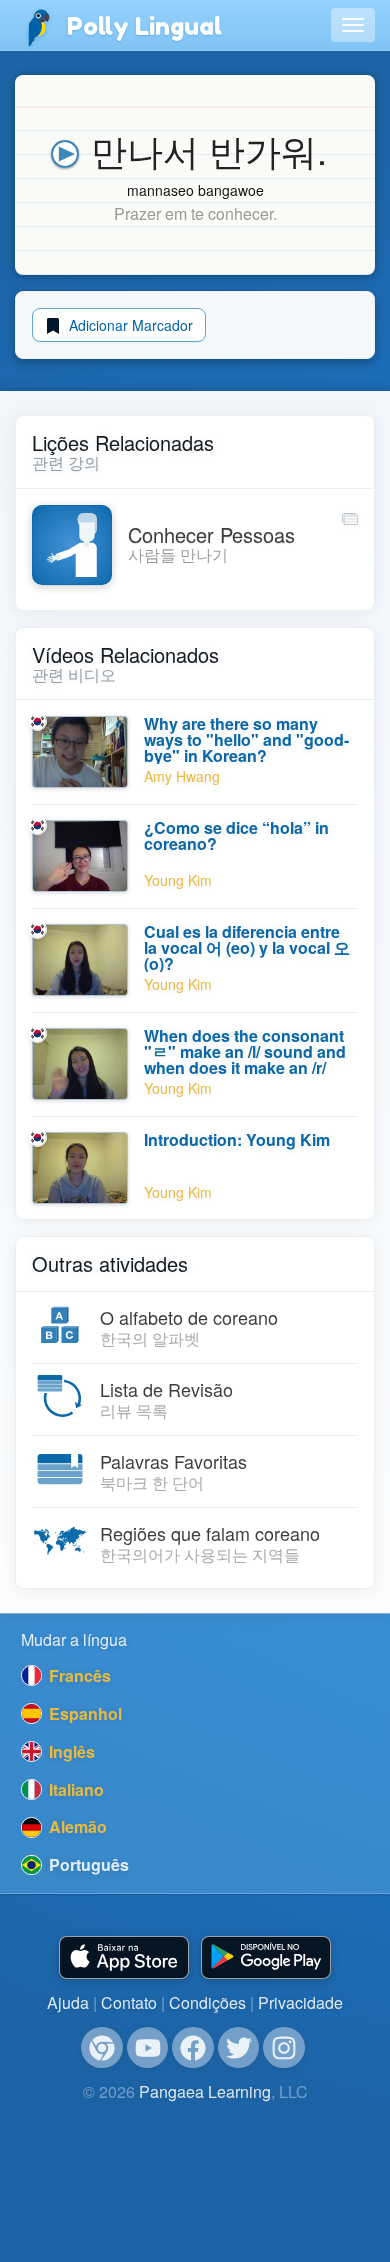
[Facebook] (193, 2048)
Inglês (70, 1751)
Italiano (74, 1789)
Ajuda (68, 2002)
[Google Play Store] (266, 1957)
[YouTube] (148, 2048)
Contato (129, 2002)
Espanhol (83, 1713)
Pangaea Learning (205, 2091)
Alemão (76, 1826)
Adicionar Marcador (129, 325)
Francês (78, 1675)
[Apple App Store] (124, 1957)
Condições (207, 2002)
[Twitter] (239, 2048)
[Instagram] (284, 2048)
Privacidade (300, 2002)
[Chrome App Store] (102, 2048)
